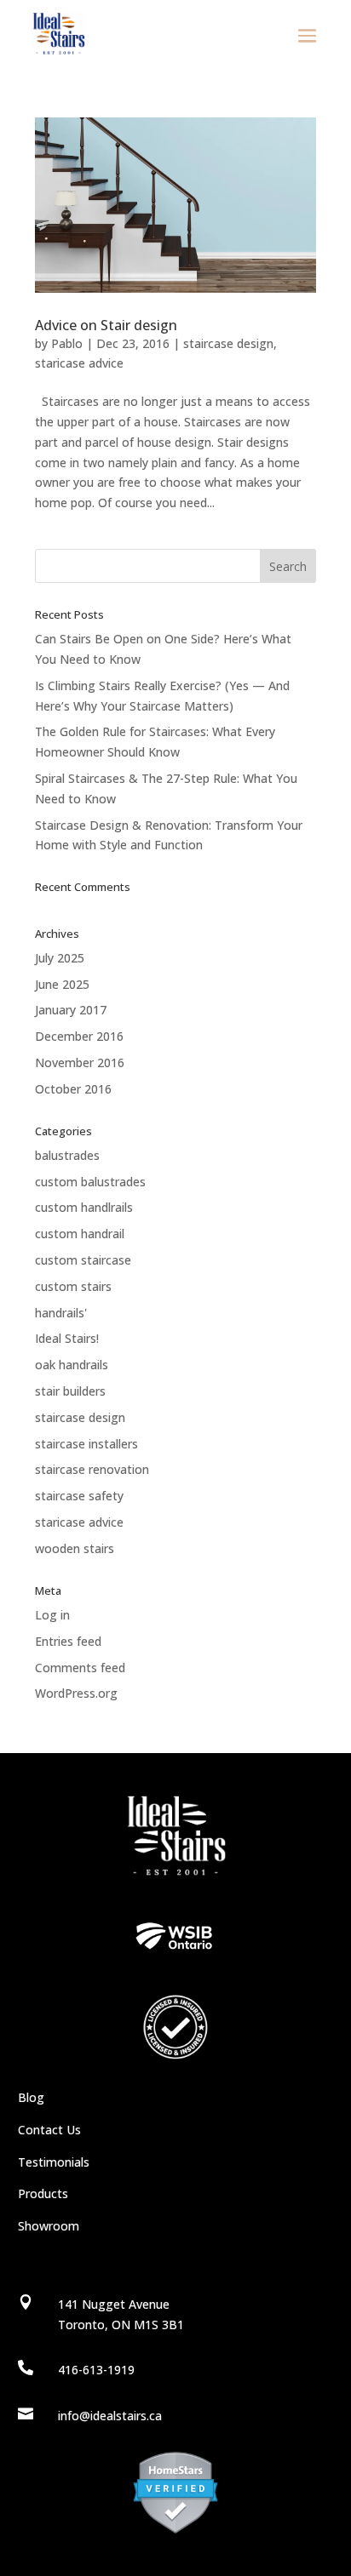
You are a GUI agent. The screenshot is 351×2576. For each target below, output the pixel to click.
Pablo (67, 343)
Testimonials (54, 2162)
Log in (52, 1615)
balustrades (67, 1155)
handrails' (61, 1313)
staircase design (228, 343)
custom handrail (80, 1234)
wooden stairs (75, 1548)
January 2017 (71, 1010)
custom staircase (83, 1260)
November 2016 (80, 1062)
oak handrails (72, 1365)
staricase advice (79, 363)
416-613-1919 (96, 2370)
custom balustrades (90, 1182)
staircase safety (79, 1496)
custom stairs (73, 1286)
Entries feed (68, 1641)
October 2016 (73, 1089)
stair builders (70, 1391)
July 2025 (60, 958)
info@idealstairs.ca (110, 2416)
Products (43, 2193)
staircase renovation (92, 1469)
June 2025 (62, 984)
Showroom (49, 2226)
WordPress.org (76, 1693)
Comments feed (80, 1668)
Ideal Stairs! (67, 1338)
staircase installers (86, 1444)
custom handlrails (84, 1207)
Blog (31, 2097)
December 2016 (79, 1036)
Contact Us (49, 2130)
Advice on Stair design (106, 325)
